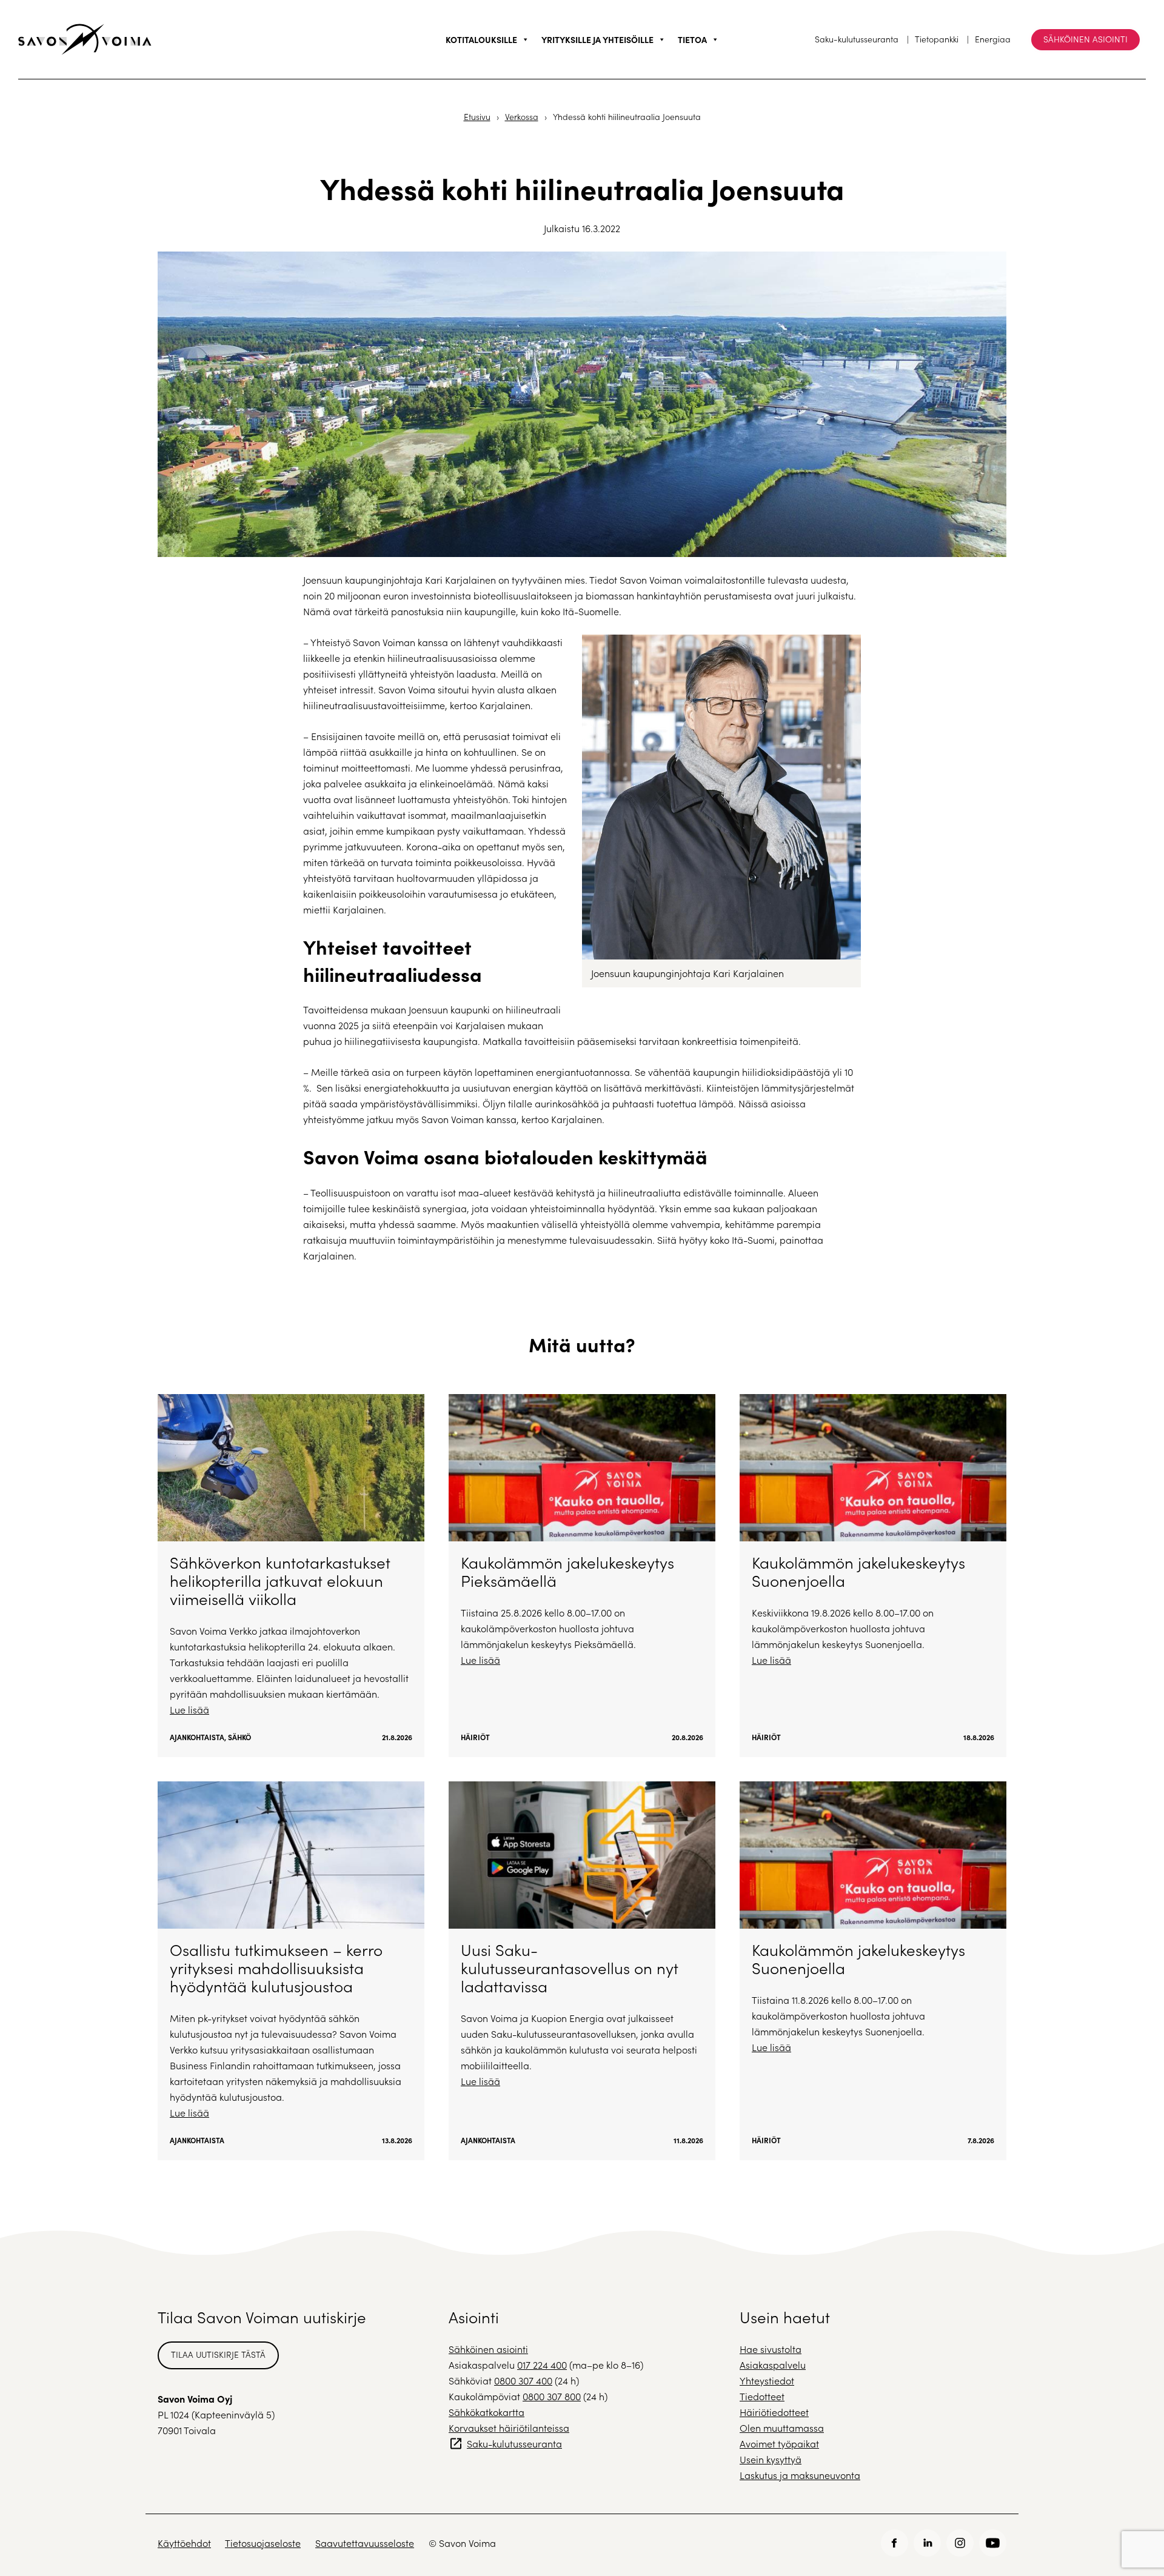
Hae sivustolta (771, 2349)
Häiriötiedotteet (774, 2412)
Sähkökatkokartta (487, 2412)
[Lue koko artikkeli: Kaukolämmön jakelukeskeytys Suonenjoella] (873, 1576)
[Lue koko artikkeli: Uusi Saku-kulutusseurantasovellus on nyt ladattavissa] (582, 1971)
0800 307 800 (552, 2396)
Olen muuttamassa (782, 2428)
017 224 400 (542, 2365)
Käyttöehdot (184, 2543)
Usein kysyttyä (771, 2459)
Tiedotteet (762, 2396)
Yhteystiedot (767, 2381)
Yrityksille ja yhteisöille (597, 39)
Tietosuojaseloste (263, 2543)
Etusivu (477, 117)
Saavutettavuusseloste (365, 2543)
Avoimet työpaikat (779, 2444)
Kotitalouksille (481, 39)
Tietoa (692, 39)
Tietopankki (937, 39)
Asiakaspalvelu (773, 2365)
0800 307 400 (523, 2381)
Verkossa (522, 117)
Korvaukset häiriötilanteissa (509, 2428)
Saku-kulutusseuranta (857, 39)
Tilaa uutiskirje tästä (218, 2354)
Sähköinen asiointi (1085, 39)
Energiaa (993, 39)
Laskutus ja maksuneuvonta (800, 2475)
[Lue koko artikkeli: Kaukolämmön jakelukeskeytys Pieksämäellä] (582, 1576)
